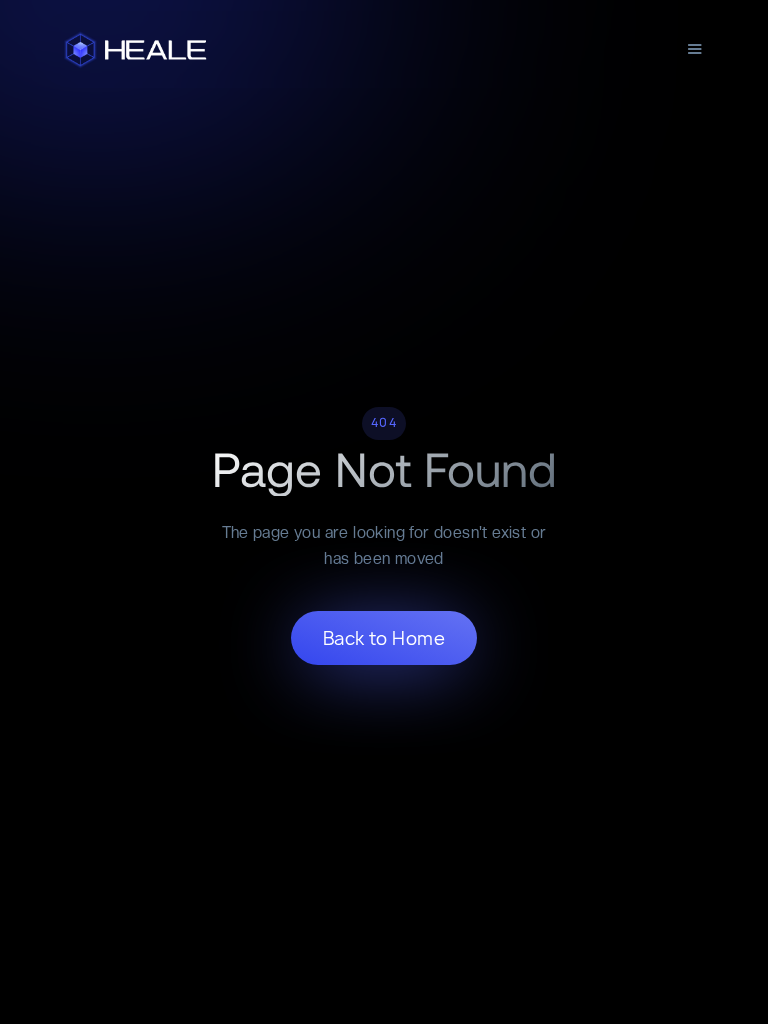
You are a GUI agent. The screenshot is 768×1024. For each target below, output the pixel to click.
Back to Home (384, 638)
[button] (695, 49)
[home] (137, 50)
